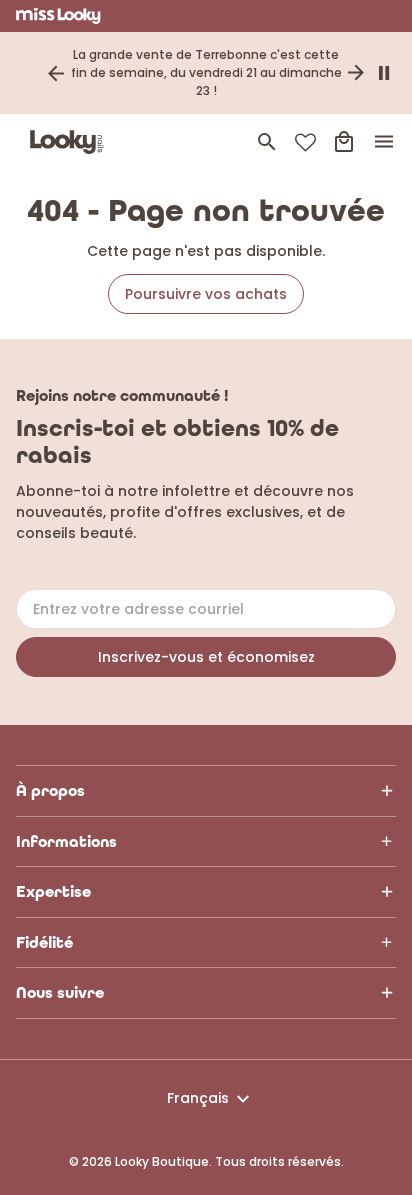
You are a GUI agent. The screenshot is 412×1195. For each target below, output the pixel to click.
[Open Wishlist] (305, 142)
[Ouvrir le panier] (344, 142)
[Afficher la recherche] (267, 142)
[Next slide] (356, 73)
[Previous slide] (56, 73)
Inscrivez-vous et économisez (206, 657)
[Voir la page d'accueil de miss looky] (58, 16)
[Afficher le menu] (384, 142)
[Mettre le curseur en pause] (384, 73)
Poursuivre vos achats (206, 294)
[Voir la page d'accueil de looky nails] (71, 142)
